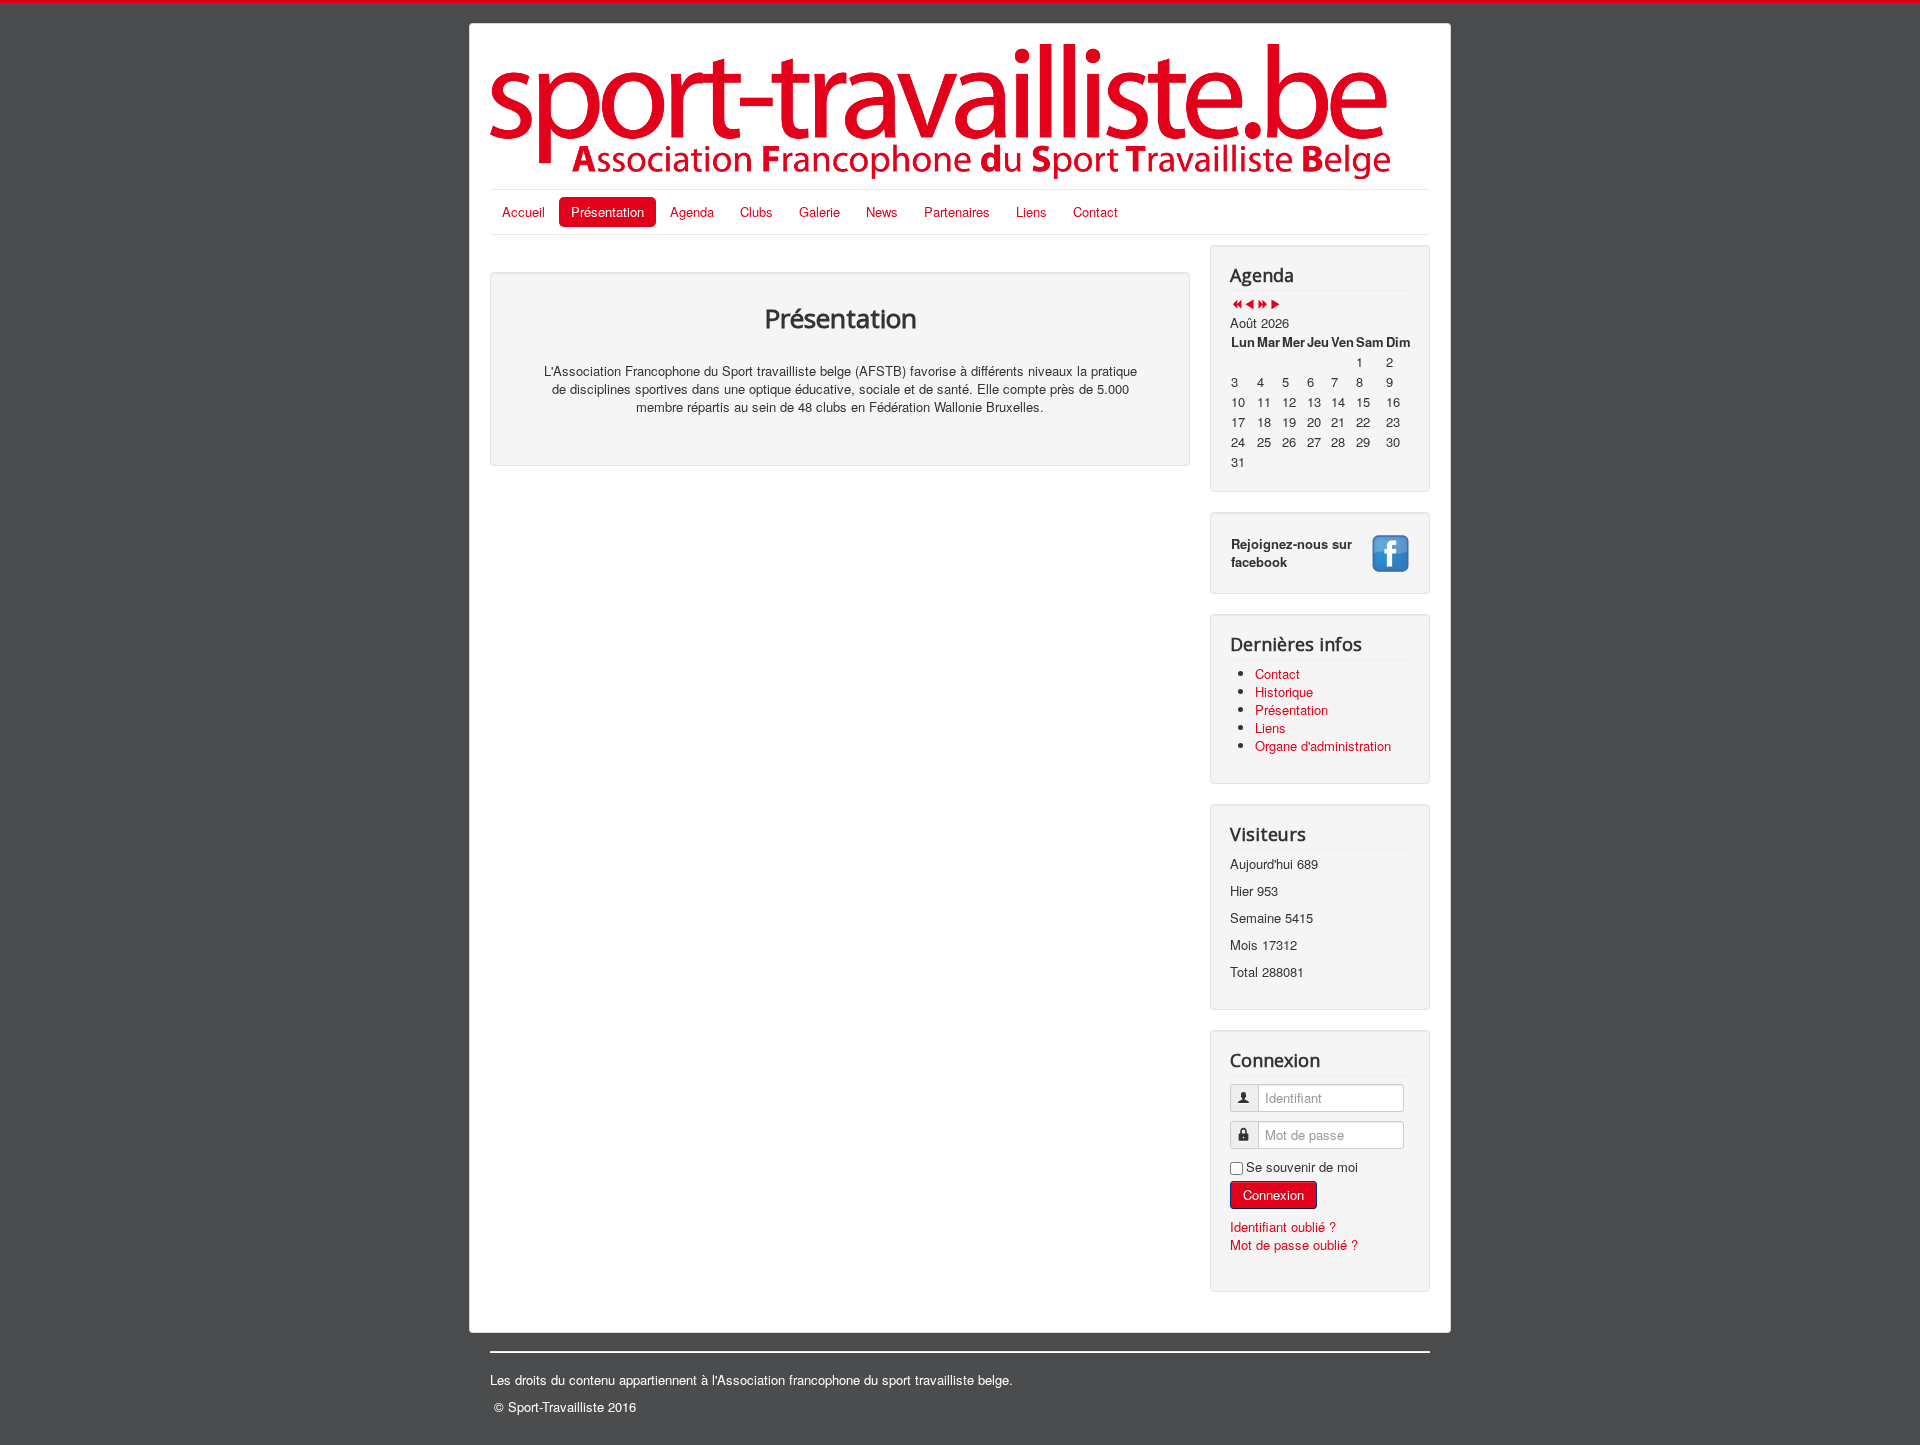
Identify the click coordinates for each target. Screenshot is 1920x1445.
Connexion (1273, 1194)
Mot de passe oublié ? (1294, 1244)
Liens (1031, 211)
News (882, 211)
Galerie (819, 211)
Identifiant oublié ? (1283, 1226)
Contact (1095, 211)
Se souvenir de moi (1302, 1167)
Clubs (756, 211)
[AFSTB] (1390, 550)
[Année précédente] (1236, 304)
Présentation (607, 211)
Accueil (523, 211)
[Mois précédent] (1249, 304)
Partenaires (957, 211)
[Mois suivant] (1275, 304)
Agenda (692, 211)
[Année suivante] (1262, 304)
